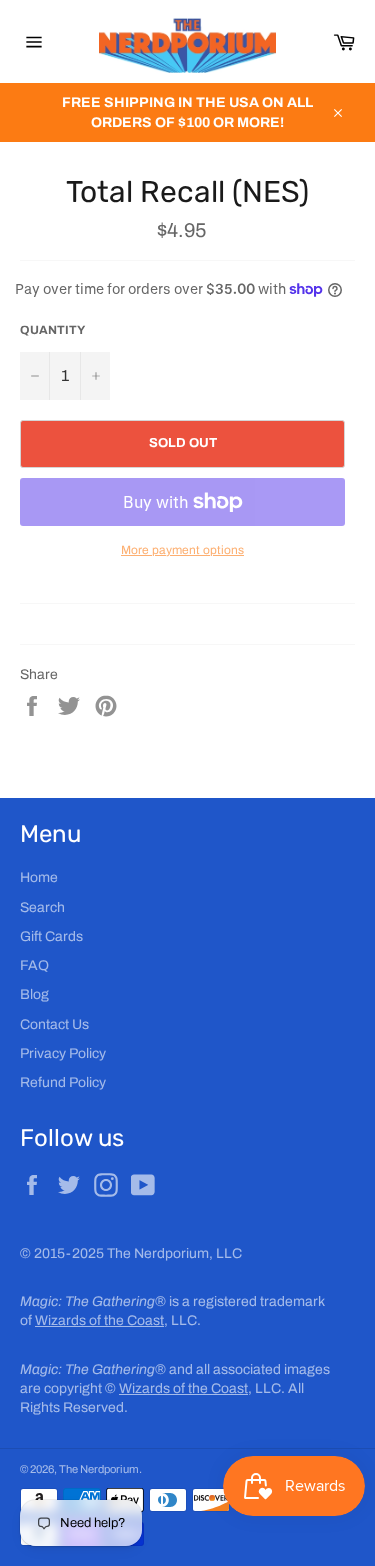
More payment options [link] (182, 550)
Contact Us (54, 1024)
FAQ (34, 965)
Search (42, 907)
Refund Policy (63, 1082)
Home (39, 877)
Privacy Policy (63, 1053)
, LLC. (118, 1320)
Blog (34, 994)
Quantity (52, 330)
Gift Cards (51, 936)
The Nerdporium (99, 1469)
